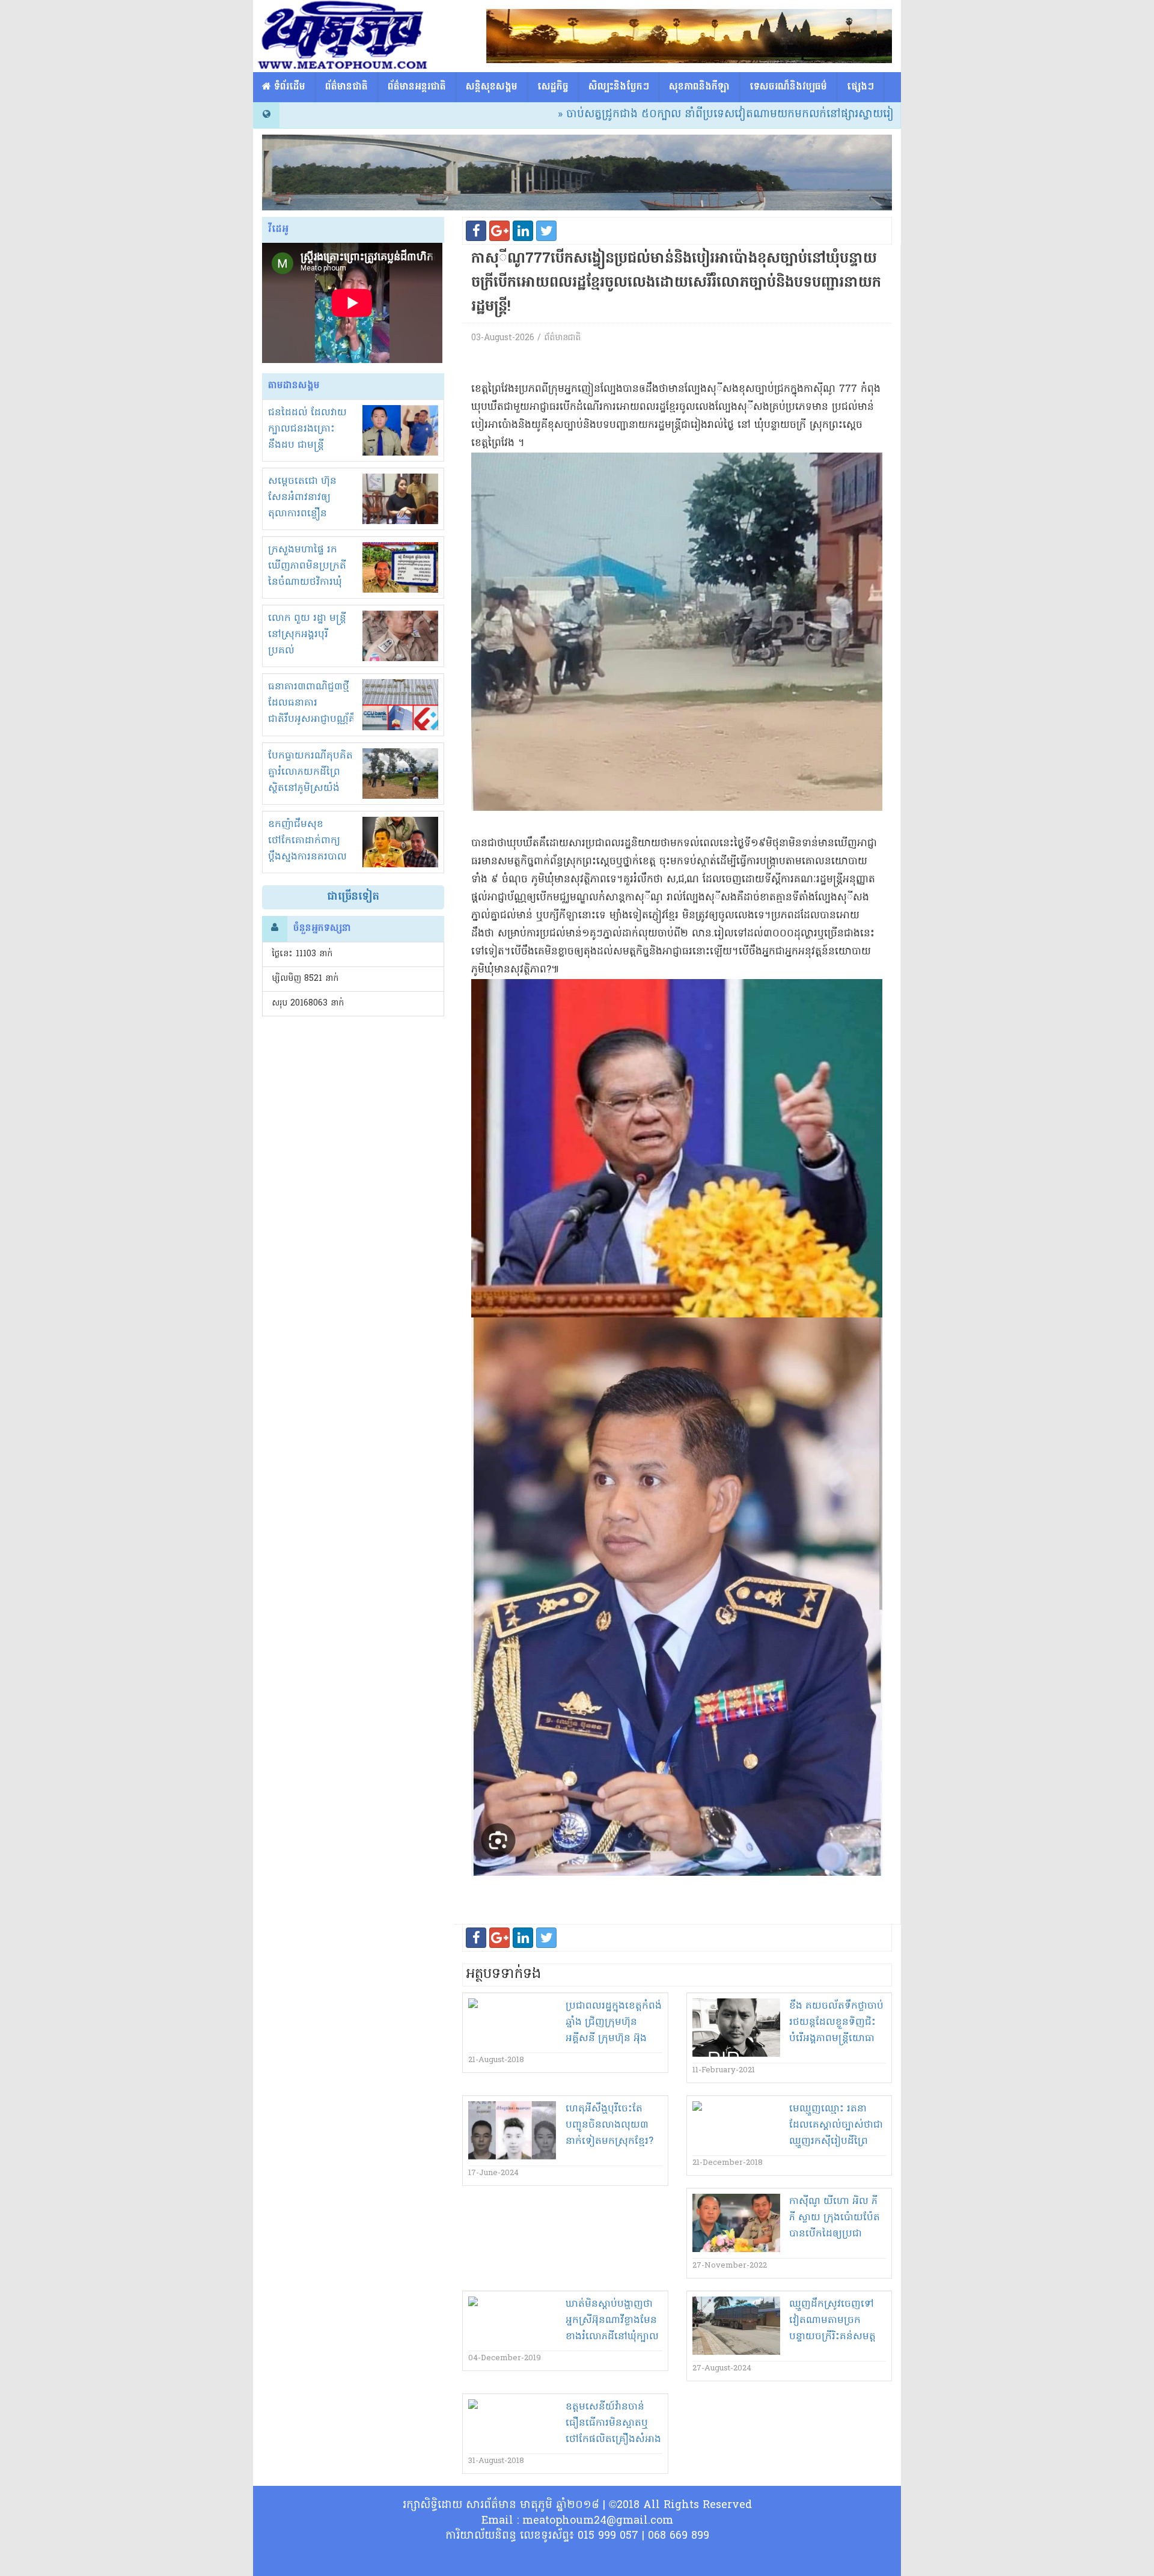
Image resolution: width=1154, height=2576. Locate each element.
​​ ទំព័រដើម (288, 87)
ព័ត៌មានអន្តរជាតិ (417, 87)
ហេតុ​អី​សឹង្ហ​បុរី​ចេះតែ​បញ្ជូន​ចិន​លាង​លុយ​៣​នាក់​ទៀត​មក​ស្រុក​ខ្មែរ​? (609, 2125)
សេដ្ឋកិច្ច (553, 87)
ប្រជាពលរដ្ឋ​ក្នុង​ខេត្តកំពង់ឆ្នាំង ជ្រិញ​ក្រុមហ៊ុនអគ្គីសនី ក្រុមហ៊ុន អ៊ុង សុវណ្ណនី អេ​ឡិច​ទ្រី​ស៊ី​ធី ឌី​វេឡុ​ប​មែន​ (614, 2039)
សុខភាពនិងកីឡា (699, 87)
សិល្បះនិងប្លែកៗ (619, 87)
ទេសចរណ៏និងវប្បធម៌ (788, 87)
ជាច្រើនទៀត (353, 897)
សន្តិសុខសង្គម (492, 87)
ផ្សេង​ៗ (860, 87)
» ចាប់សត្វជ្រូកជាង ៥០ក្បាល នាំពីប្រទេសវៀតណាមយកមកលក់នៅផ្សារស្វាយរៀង (642, 114)
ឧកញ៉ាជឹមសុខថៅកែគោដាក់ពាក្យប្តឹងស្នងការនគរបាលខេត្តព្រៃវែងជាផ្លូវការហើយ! (307, 857)
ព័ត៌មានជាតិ (347, 87)
